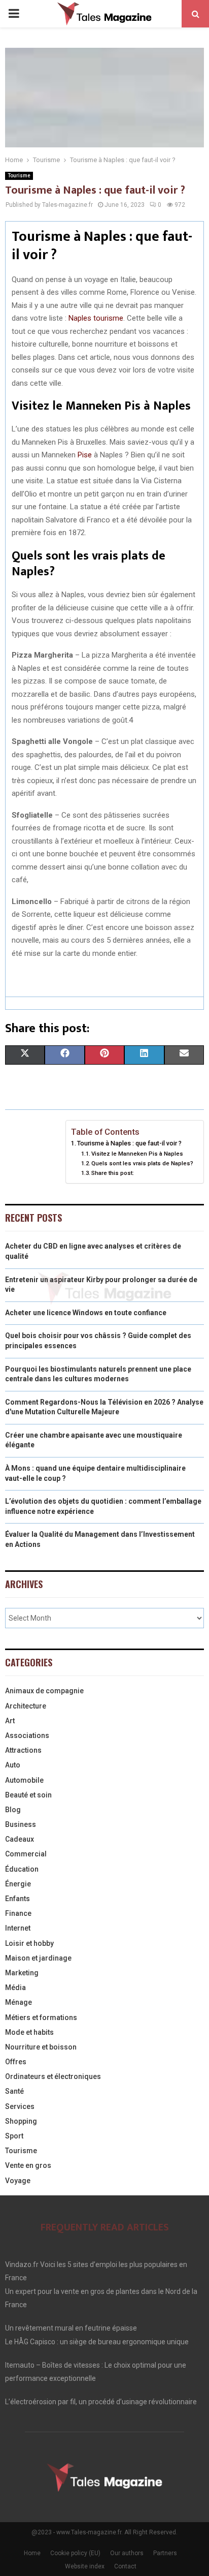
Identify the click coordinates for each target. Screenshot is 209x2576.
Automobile (24, 1780)
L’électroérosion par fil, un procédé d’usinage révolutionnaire (101, 2402)
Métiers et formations (41, 2018)
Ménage (19, 2002)
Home (32, 2553)
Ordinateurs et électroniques (53, 2076)
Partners (165, 2553)
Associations (27, 1735)
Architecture (26, 1706)
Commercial (26, 1854)
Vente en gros (28, 2165)
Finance (18, 1913)
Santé (14, 2091)
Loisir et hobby (29, 1943)
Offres (16, 2062)
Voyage (18, 2181)
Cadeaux (20, 1839)
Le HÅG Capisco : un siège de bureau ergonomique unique (97, 2342)
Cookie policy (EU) (75, 2553)
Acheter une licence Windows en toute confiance (86, 1313)
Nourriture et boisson (41, 2047)
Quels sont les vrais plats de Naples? (142, 1163)
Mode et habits (29, 2032)
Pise (85, 455)
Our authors (127, 2553)
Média (15, 1988)
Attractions (23, 1750)
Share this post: (113, 1173)
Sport (14, 2136)
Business (21, 1824)
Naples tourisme (96, 318)
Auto (13, 1765)
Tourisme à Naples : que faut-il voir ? (129, 1143)
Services (20, 2106)
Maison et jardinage (38, 1958)
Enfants (18, 1899)
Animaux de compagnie (44, 1691)
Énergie (18, 1884)
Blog (13, 1810)
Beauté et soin (28, 1795)
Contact (125, 2566)
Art (10, 1721)
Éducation (22, 1869)
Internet (18, 1928)
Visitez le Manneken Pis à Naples (137, 1154)
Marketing (22, 1973)
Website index (85, 2566)
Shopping (21, 2121)
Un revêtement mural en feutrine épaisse (71, 2328)
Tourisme (19, 176)
